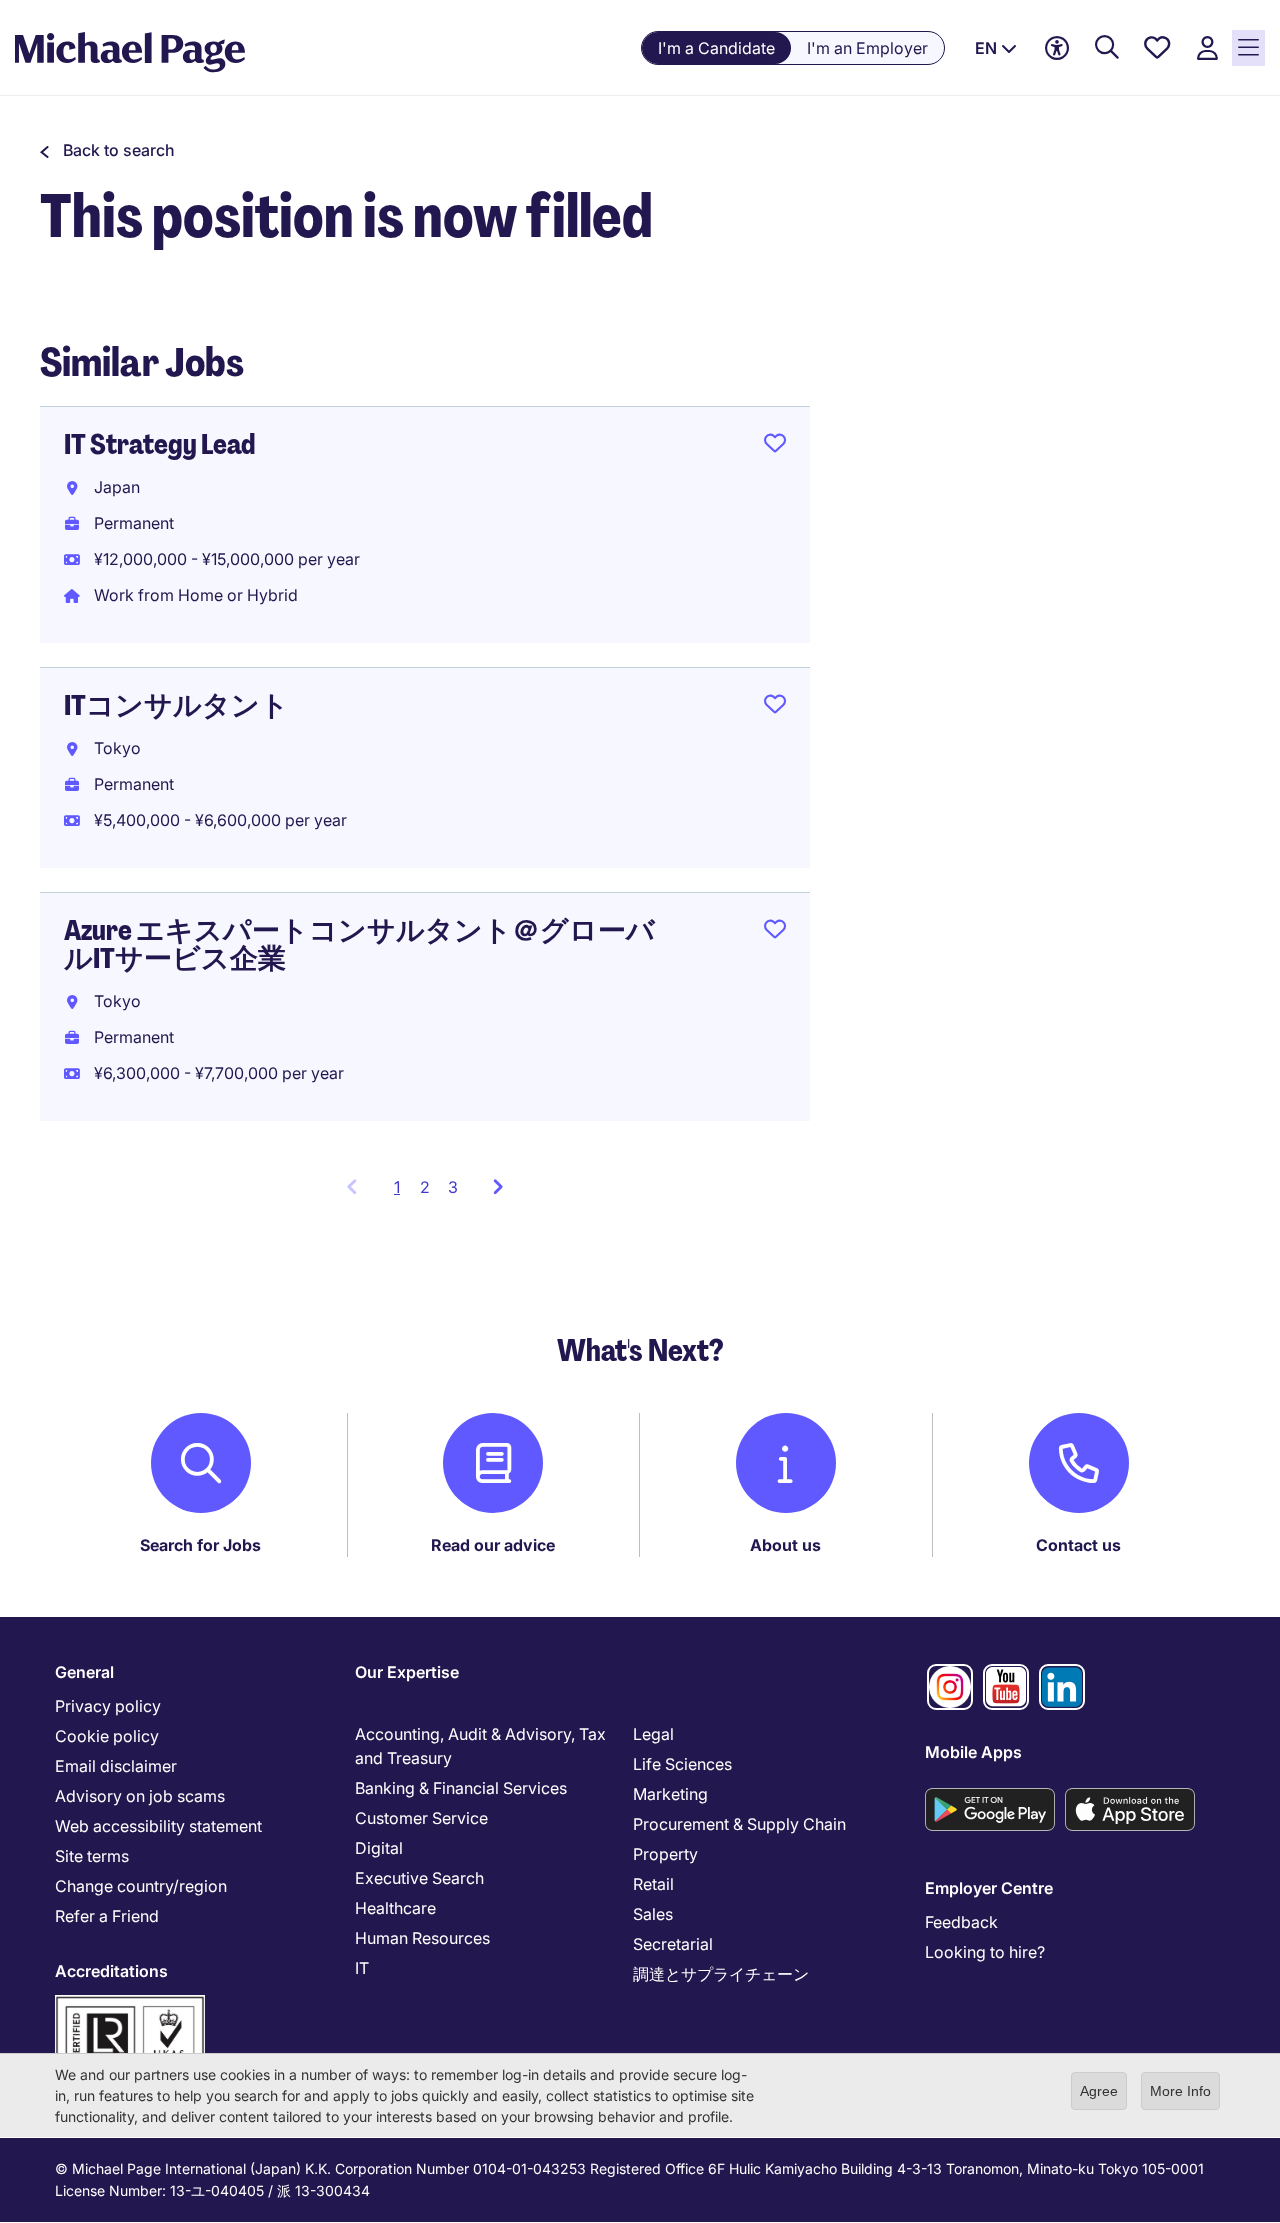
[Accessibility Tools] (1057, 48)
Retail (653, 1884)
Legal (653, 1734)
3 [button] (453, 1187)
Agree (1099, 2091)
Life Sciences (682, 1764)
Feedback (961, 1922)
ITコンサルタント (176, 705)
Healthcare (395, 1908)
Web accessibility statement (158, 1826)
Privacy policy (108, 1706)
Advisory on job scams (140, 1796)
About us (785, 1545)
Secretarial (673, 1944)
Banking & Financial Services (461, 1788)
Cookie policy (107, 1736)
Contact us (1078, 1545)
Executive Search (419, 1878)
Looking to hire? (985, 1952)
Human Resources (422, 1938)
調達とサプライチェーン (721, 1974)
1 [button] (402, 1193)
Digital (379, 1848)
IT (362, 1968)
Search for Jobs (200, 1545)
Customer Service (421, 1818)
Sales (653, 1914)
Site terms (92, 1856)
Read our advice (493, 1545)
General (84, 1672)
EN (986, 48)
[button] (107, 150)
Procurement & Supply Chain (739, 1824)
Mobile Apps (973, 1752)
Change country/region (141, 1886)
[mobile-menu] (1248, 48)
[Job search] (1107, 48)
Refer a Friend (107, 1916)
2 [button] (425, 1187)
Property (665, 1854)
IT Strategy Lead (159, 444)
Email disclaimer (116, 1766)
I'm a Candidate (716, 48)
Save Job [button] (775, 447)
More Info (1180, 2091)
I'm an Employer (867, 48)
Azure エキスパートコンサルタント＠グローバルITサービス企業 (359, 944)
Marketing (670, 1794)
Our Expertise (407, 1672)
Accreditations (111, 1971)
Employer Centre (989, 1888)
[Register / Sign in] (1207, 48)
